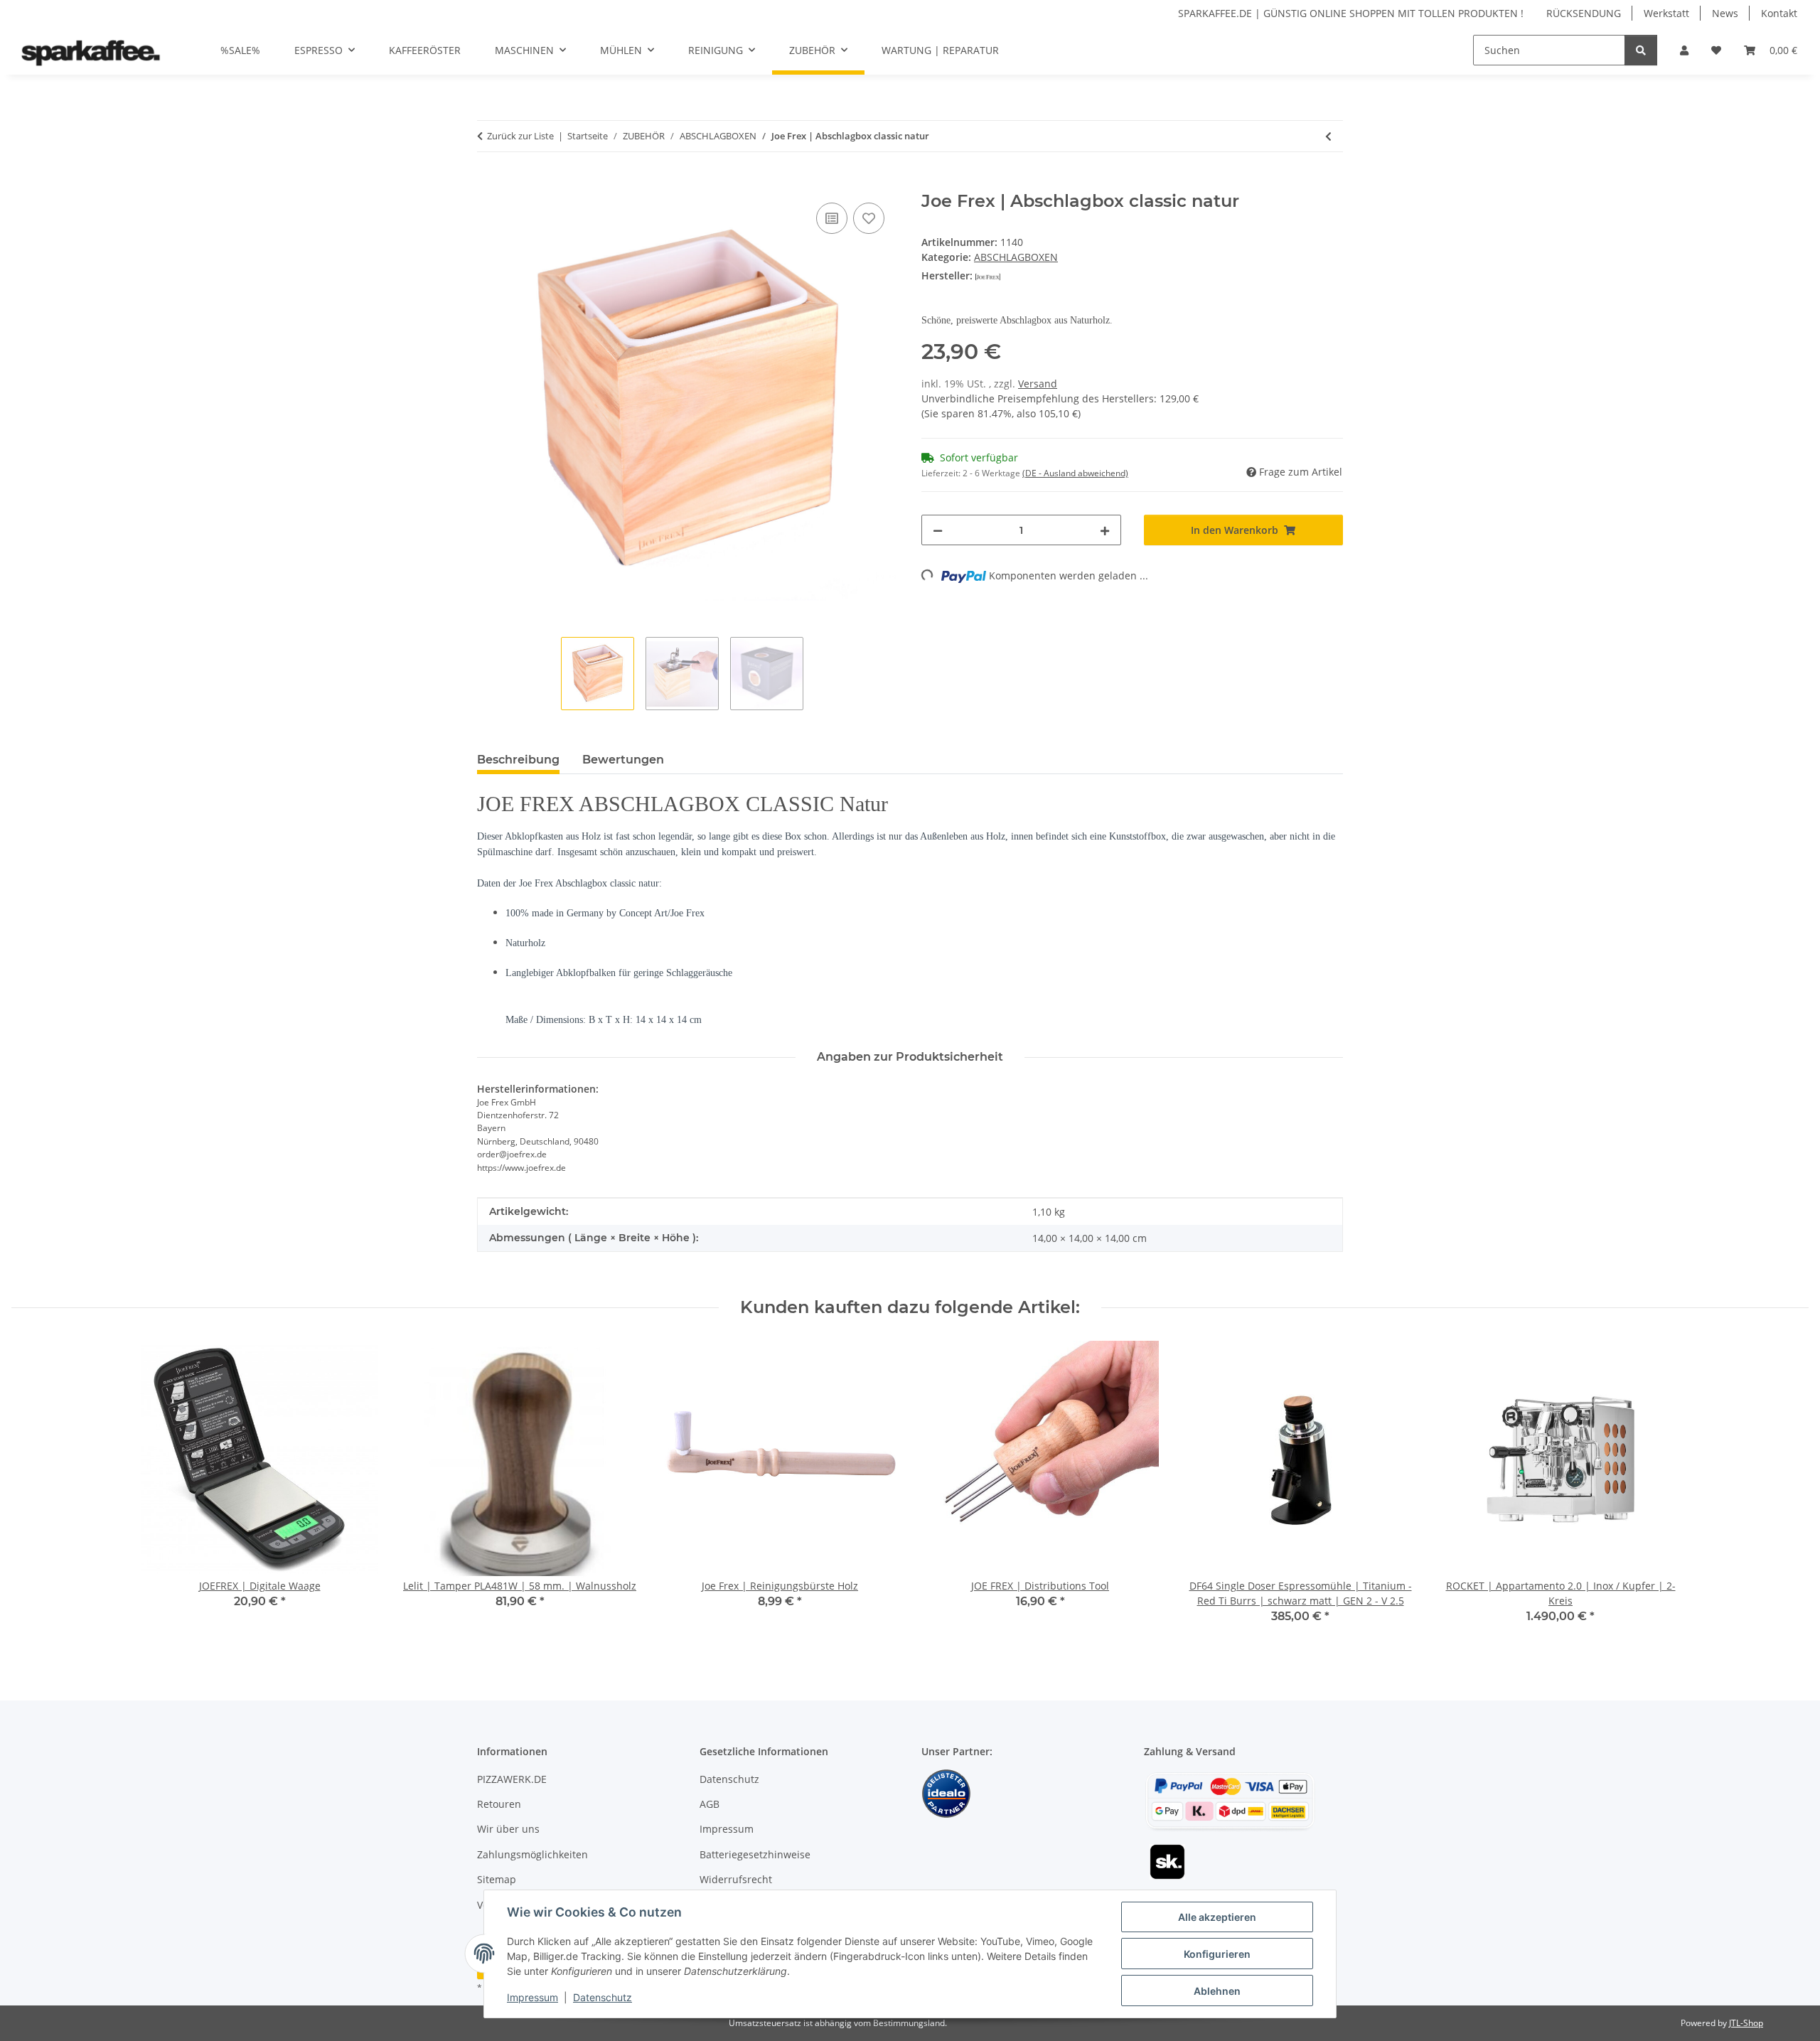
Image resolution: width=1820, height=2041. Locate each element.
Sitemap (497, 1879)
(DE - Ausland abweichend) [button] (1075, 473)
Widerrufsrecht (736, 1879)
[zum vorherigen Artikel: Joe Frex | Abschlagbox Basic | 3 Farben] (1328, 136)
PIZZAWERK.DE (512, 1779)
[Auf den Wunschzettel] (869, 218)
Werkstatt (1666, 13)
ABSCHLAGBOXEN (1016, 257)
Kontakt (1779, 13)
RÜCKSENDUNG (1584, 13)
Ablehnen (1217, 1991)
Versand (1038, 384)
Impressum (532, 1997)
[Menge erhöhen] (1105, 530)
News (1725, 13)
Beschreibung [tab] (518, 760)
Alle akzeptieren (1217, 1917)
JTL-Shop (1746, 2023)
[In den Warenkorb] (488, 183)
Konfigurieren (1217, 1954)
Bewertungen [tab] (623, 760)
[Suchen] (1641, 50)
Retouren (499, 1804)
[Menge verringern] (938, 530)
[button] (1684, 50)
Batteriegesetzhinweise (755, 1854)
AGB (710, 1804)
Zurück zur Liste (520, 136)
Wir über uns (508, 1829)
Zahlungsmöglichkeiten (532, 1854)
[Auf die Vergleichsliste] (832, 218)
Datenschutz (603, 1997)
